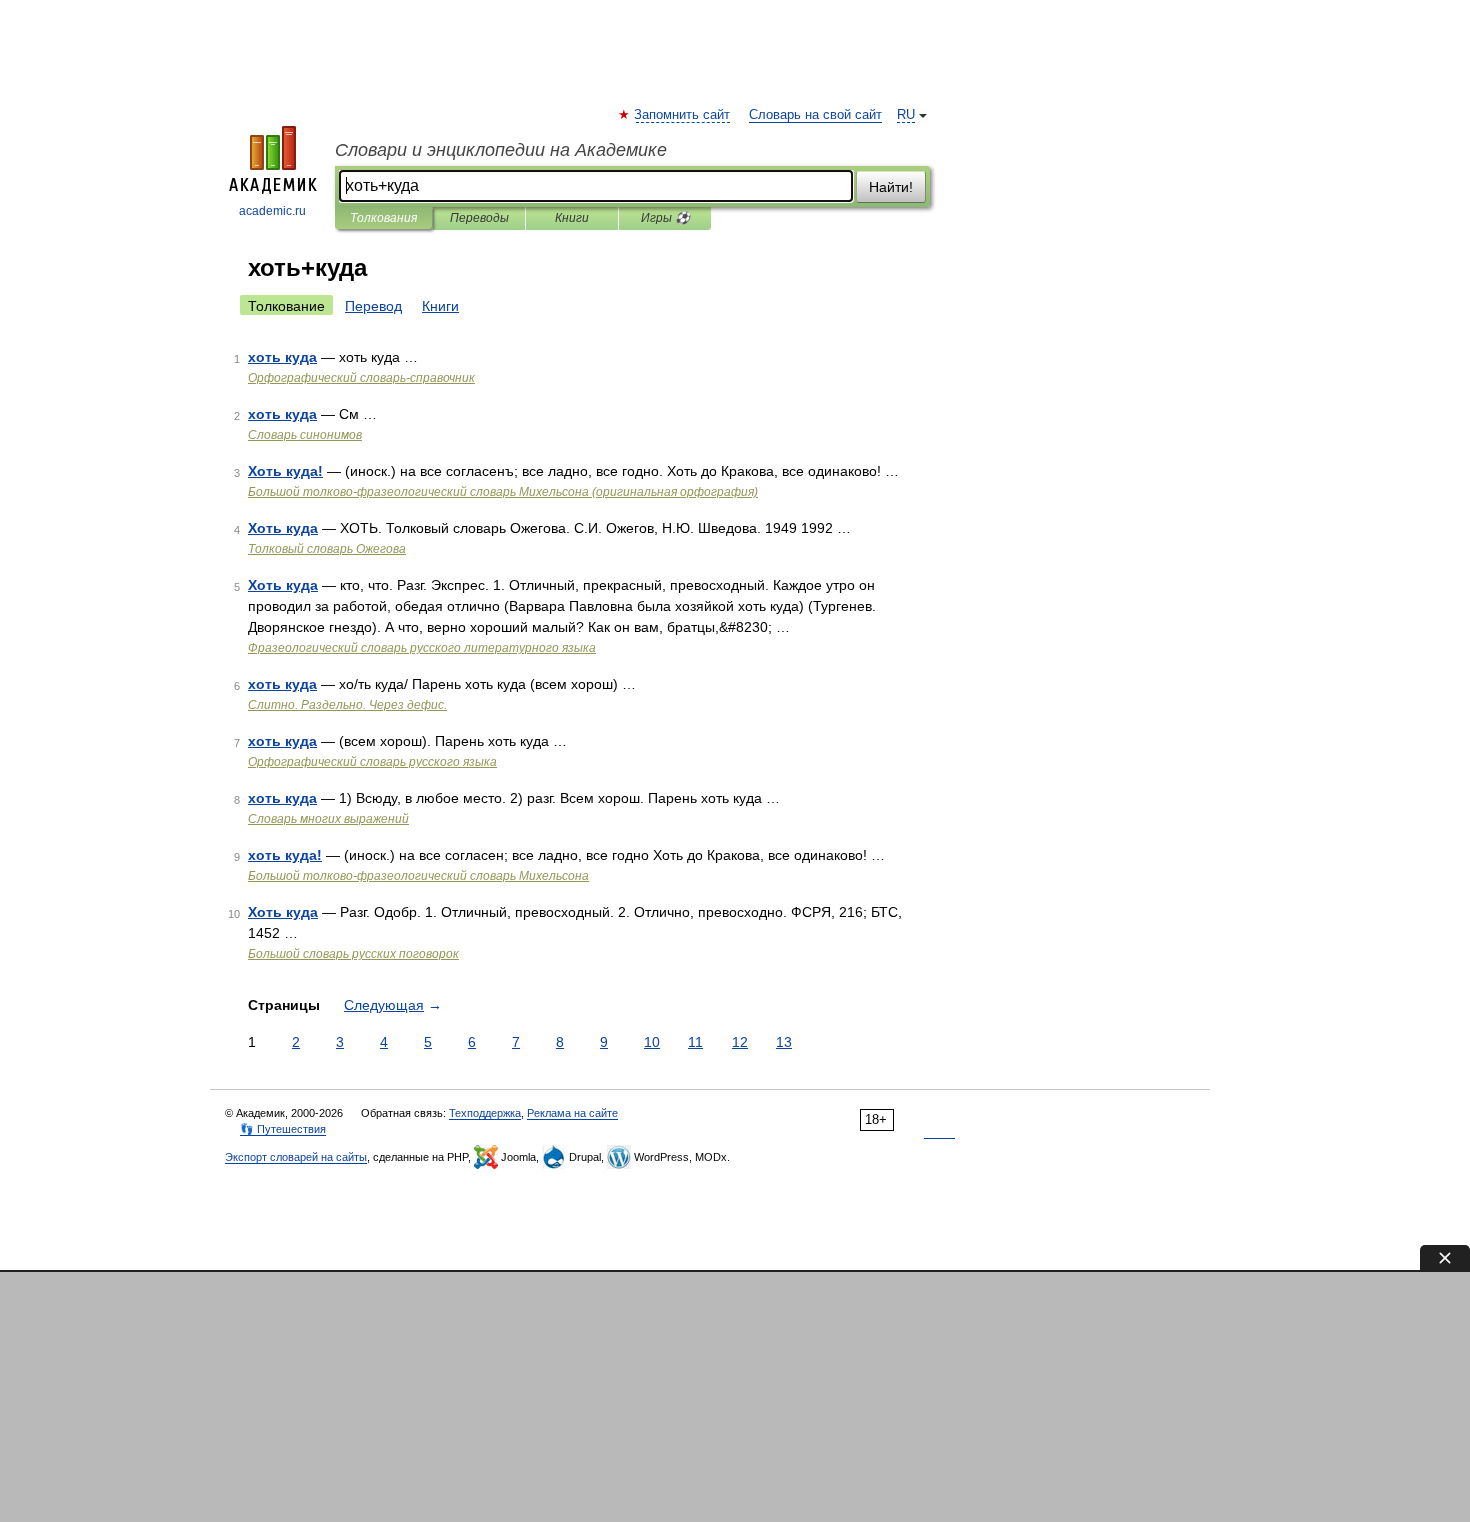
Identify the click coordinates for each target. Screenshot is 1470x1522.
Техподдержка (485, 1113)
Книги (572, 218)
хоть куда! (285, 855)
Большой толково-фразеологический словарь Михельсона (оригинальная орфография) (503, 492)
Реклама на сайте (572, 1113)
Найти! (891, 187)
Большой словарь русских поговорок (353, 954)
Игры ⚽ (665, 218)
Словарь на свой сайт (815, 115)
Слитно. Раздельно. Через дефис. (347, 705)
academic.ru (272, 211)
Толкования (383, 218)
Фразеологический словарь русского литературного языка (422, 648)
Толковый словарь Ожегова (327, 549)
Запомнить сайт (683, 115)
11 (695, 1042)
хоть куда (282, 357)
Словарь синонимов (305, 435)
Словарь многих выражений (328, 819)
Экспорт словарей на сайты (296, 1157)
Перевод (373, 306)
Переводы (479, 218)
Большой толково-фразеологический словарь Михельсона (418, 876)
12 (740, 1042)
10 (652, 1042)
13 (784, 1042)
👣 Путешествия (283, 1129)
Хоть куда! (285, 471)
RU (906, 115)
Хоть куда (283, 528)
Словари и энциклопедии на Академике (501, 150)
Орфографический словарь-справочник (361, 378)
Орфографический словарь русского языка (372, 762)
